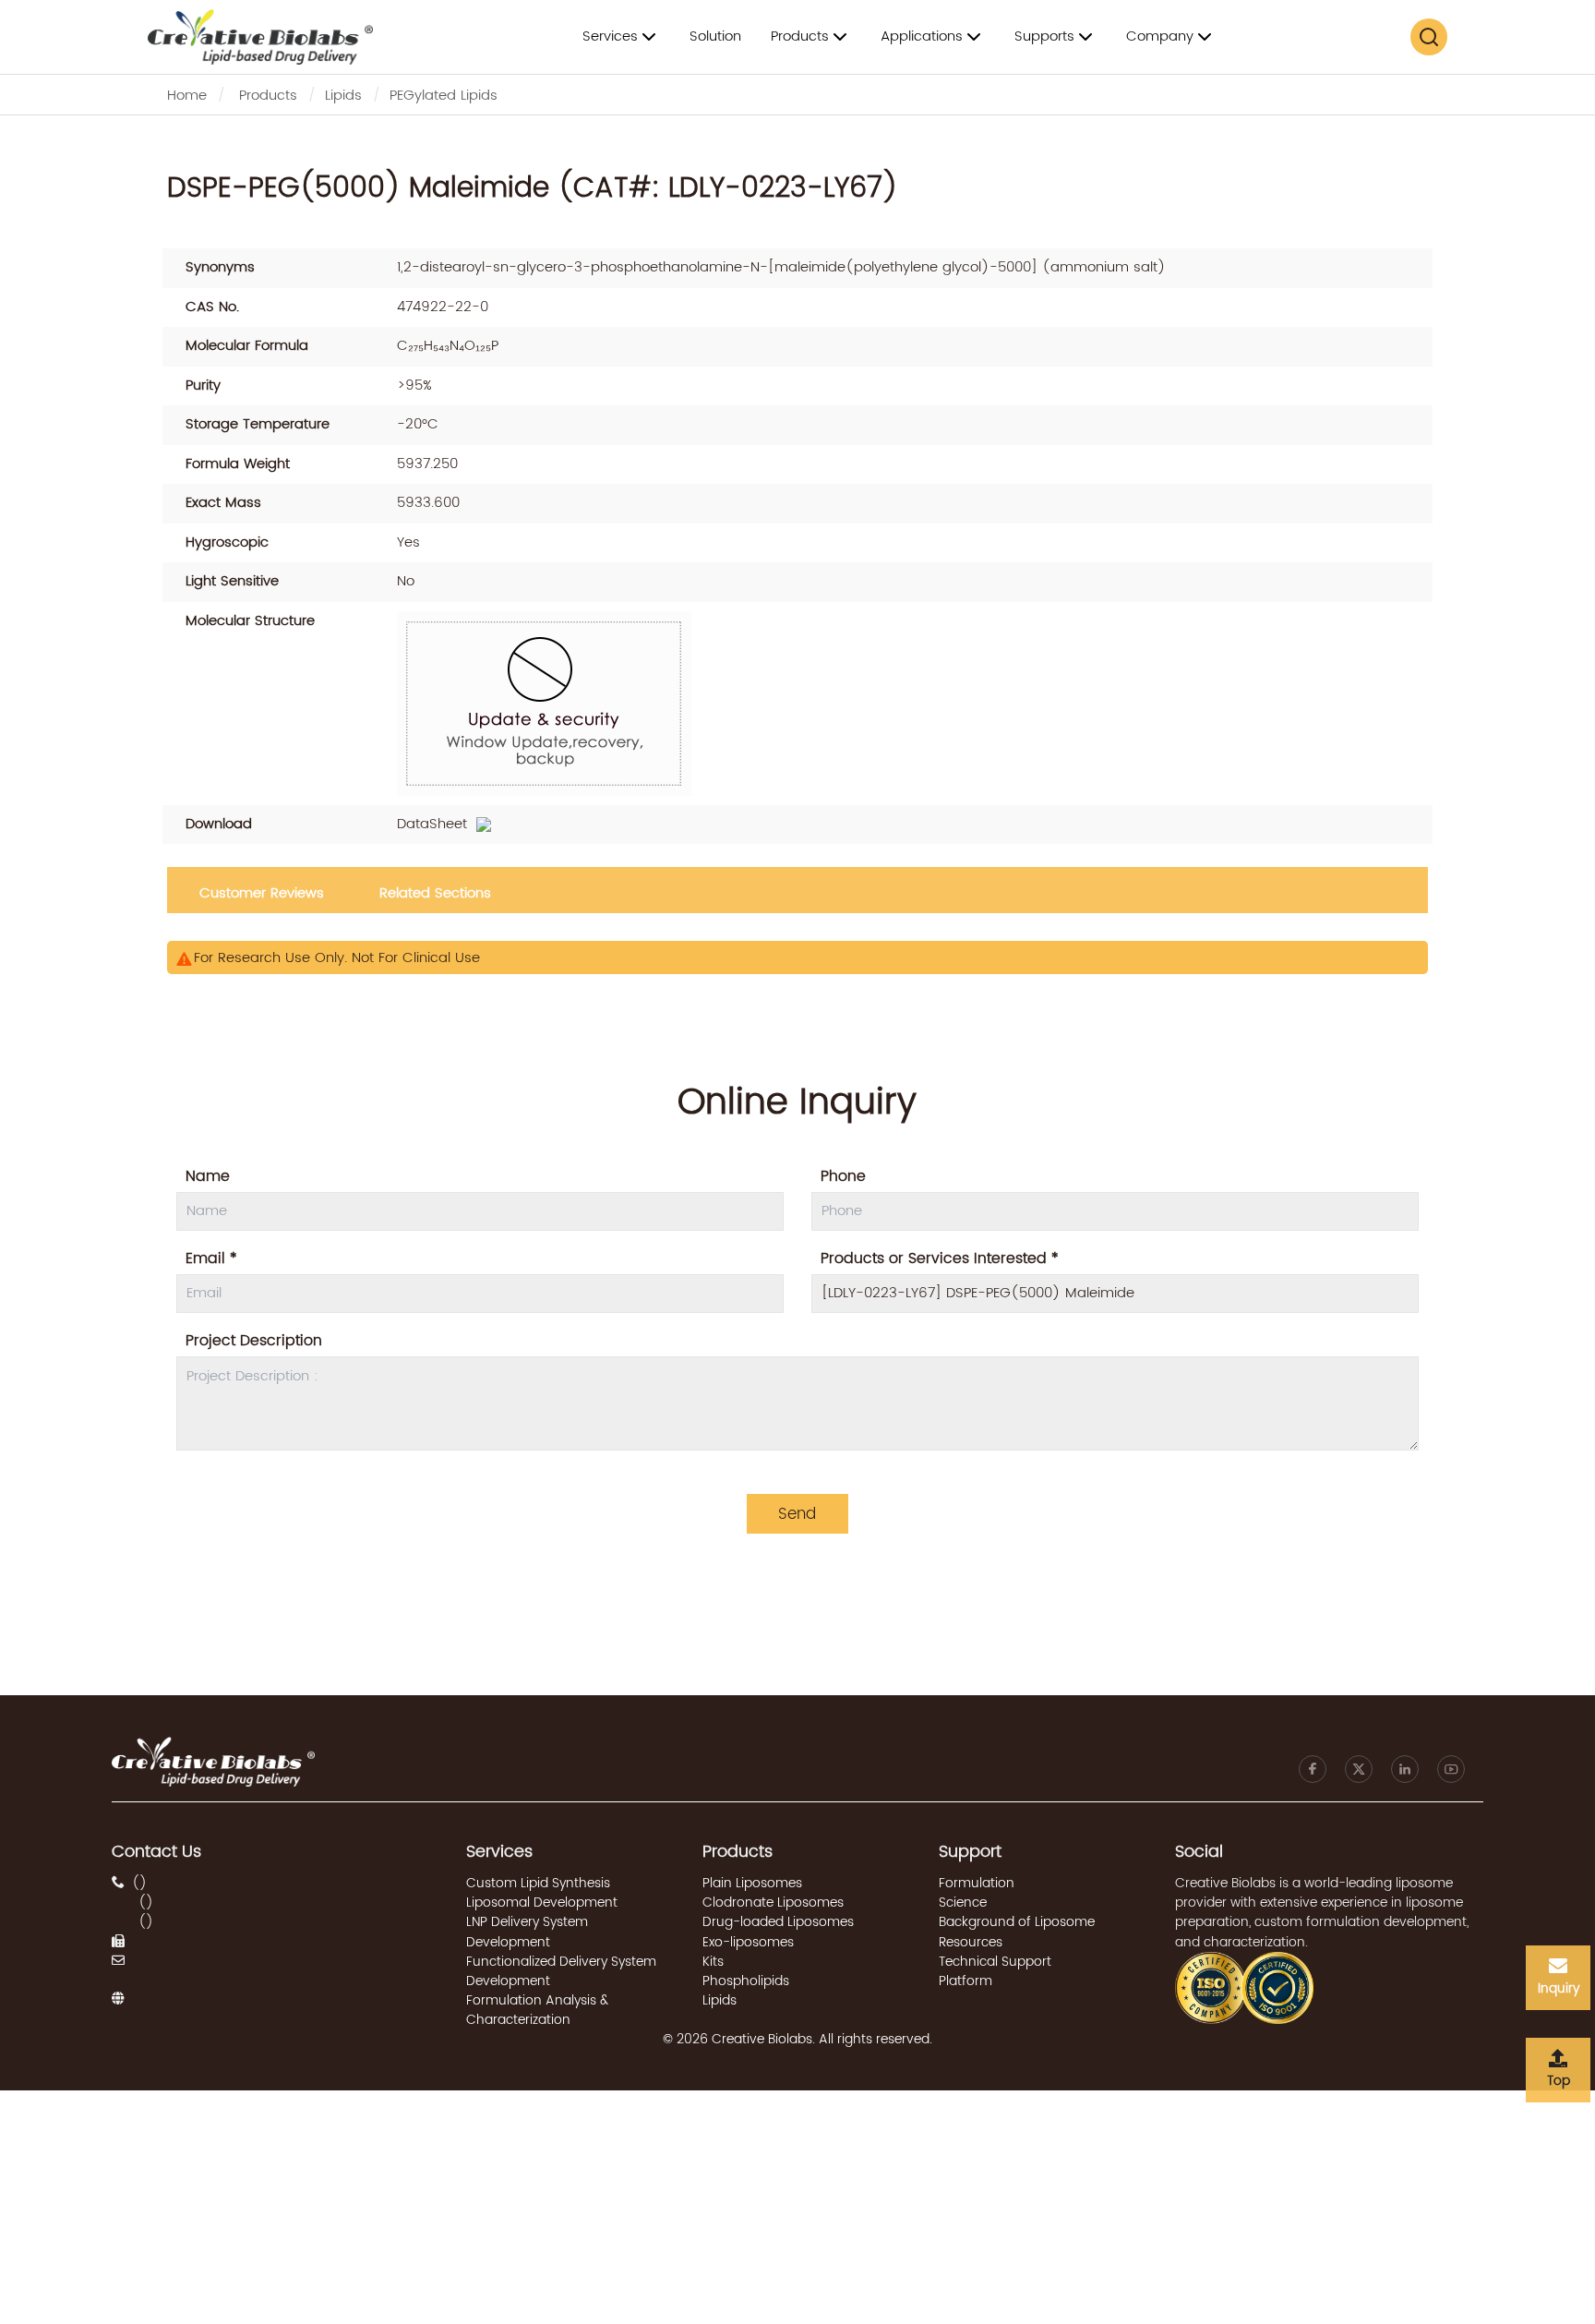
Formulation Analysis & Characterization (537, 2010)
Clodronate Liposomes (773, 1903)
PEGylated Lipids (444, 96)
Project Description (254, 1341)
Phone (843, 1176)
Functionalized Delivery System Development (561, 1971)
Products (268, 96)
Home (187, 96)
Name (208, 1176)
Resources (971, 1942)
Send (797, 1514)
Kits (713, 1962)
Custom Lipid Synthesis (538, 1883)
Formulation (977, 1883)
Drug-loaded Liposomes (778, 1922)
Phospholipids (746, 1981)
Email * (211, 1258)
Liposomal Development (542, 1903)
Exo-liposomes (748, 1942)
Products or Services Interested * (940, 1258)
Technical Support (995, 1962)
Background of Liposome (1017, 1922)
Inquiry (1559, 1988)
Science (963, 1903)
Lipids (343, 96)
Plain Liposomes (752, 1883)
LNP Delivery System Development (527, 1932)
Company (1160, 36)
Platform (965, 1981)
